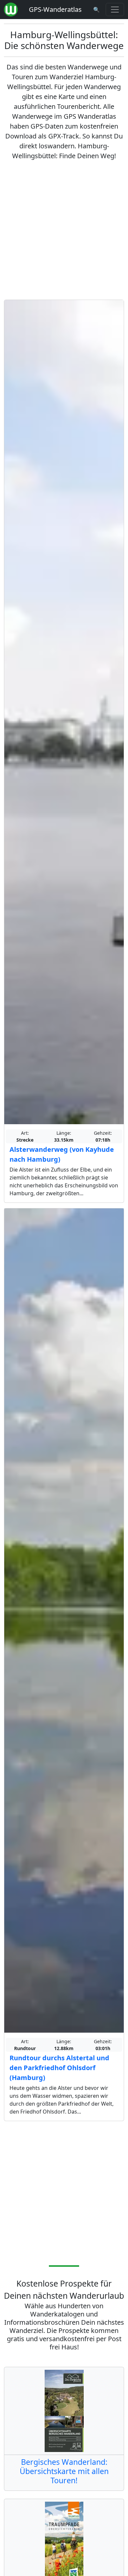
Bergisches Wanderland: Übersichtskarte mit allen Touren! (64, 2471)
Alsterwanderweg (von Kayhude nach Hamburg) (62, 1154)
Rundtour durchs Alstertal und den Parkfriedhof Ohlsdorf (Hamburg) (59, 2068)
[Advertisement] (64, 230)
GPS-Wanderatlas (55, 9)
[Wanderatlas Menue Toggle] (115, 10)
